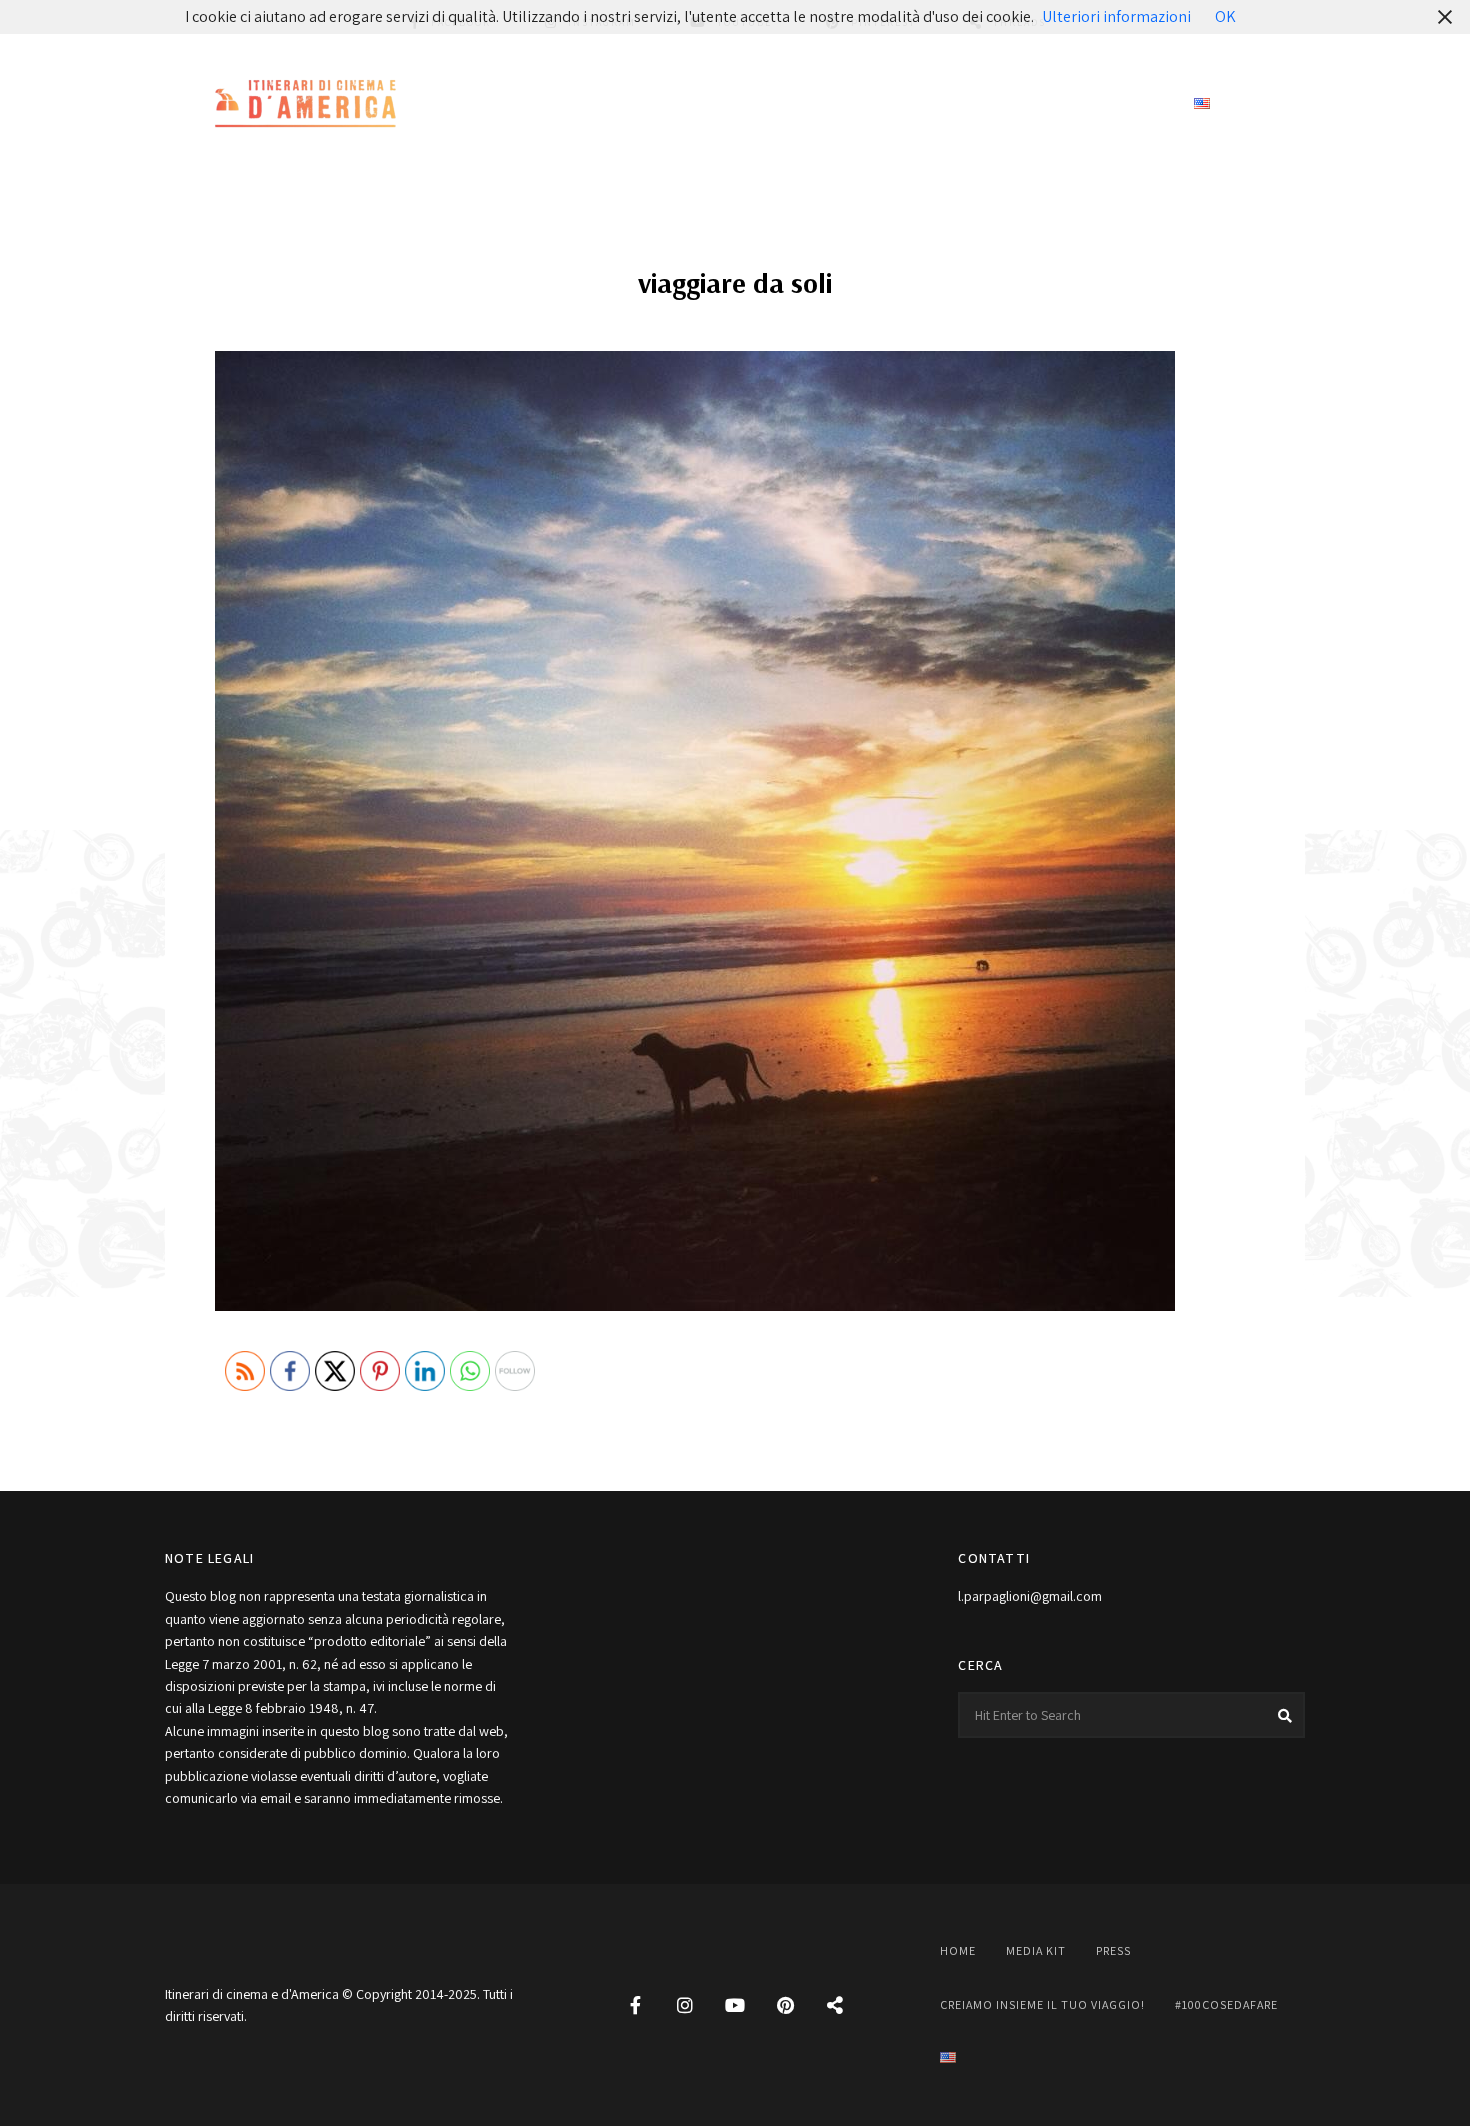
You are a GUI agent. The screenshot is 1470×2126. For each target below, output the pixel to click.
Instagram (685, 2005)
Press (717, 104)
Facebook (635, 2005)
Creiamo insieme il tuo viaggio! (890, 104)
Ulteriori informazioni (1116, 16)
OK (1225, 16)
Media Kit (629, 104)
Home (544, 104)
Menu (1285, 105)
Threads (835, 2005)
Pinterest (785, 2005)
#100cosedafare (1102, 104)
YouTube (735, 2005)
